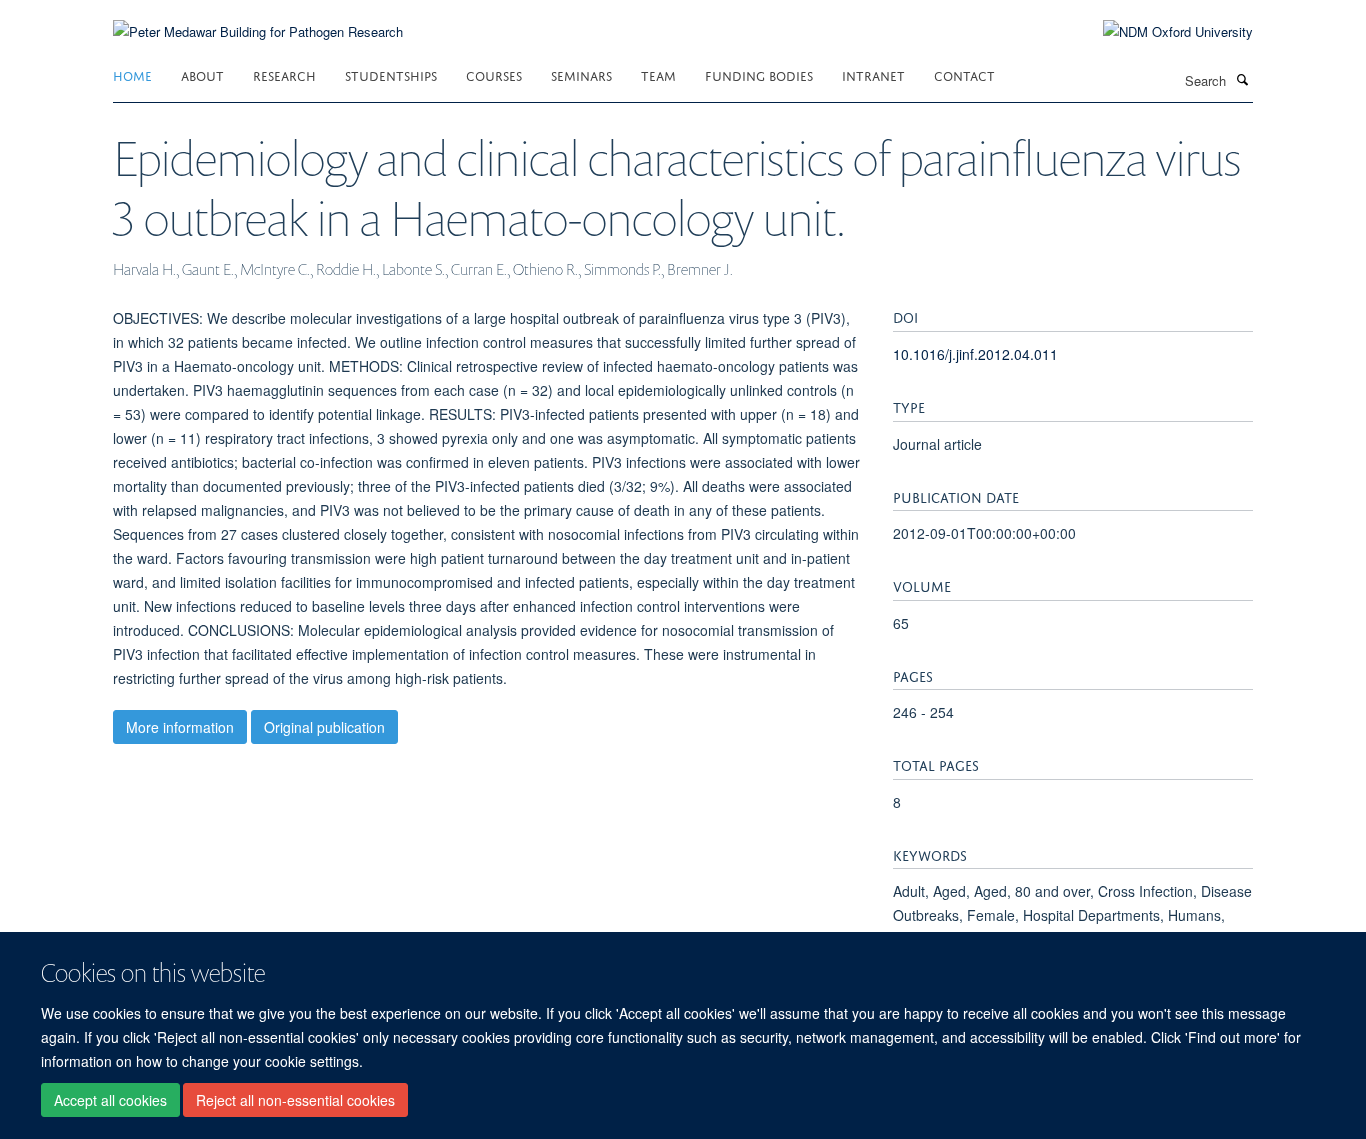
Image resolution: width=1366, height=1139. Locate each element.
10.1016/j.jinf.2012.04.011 (975, 354)
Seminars (581, 74)
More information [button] (180, 727)
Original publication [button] (324, 727)
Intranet (873, 74)
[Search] (1242, 79)
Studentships (391, 74)
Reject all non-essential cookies (295, 1100)
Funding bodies (759, 74)
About (202, 74)
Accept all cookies (110, 1100)
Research (284, 74)
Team (658, 74)
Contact (964, 74)
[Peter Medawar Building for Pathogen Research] (258, 19)
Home (132, 74)
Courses (494, 74)
